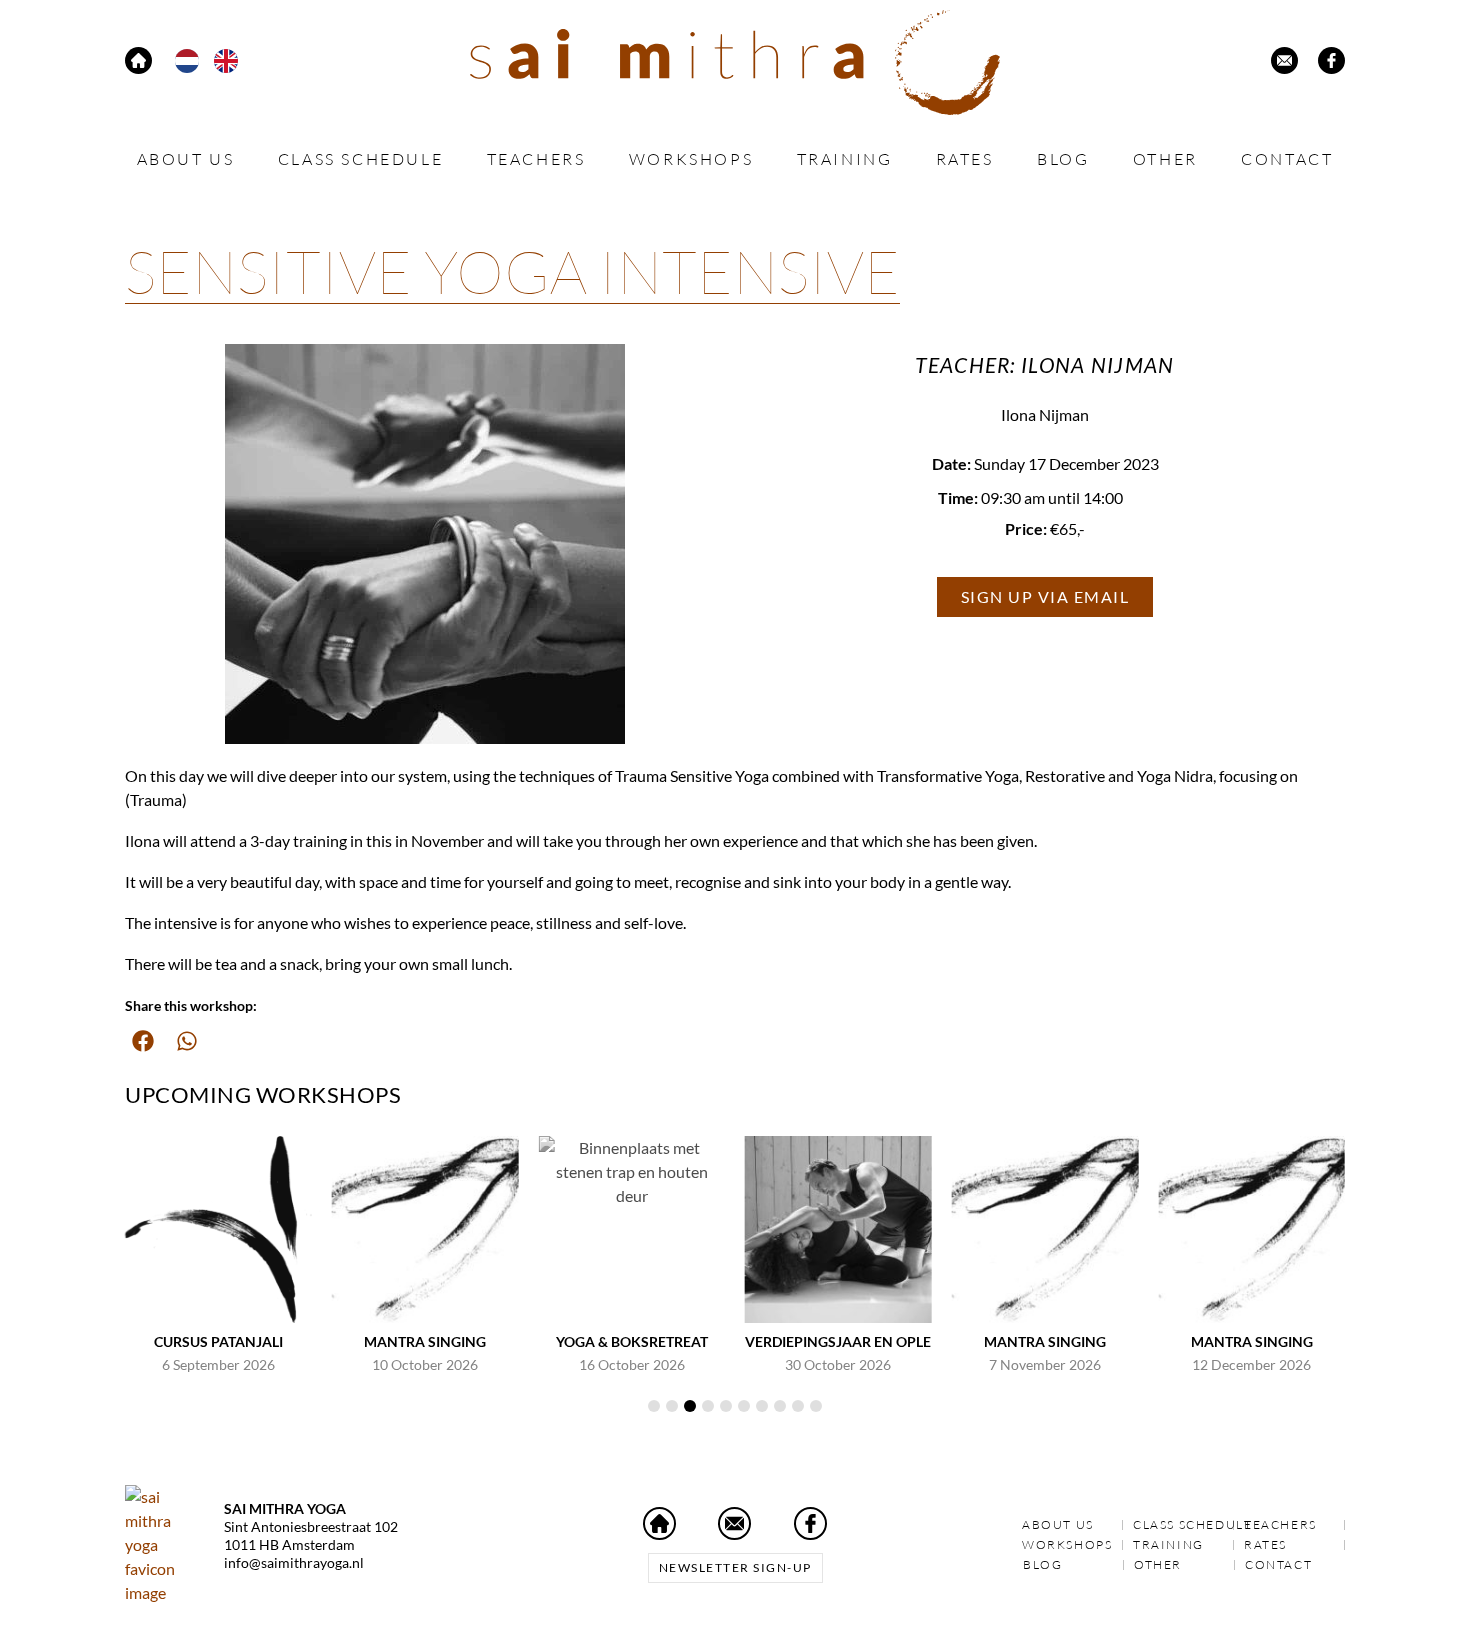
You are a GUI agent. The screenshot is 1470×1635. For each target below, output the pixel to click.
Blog (1063, 159)
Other (1165, 159)
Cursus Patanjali (218, 1341)
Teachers (536, 159)
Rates (965, 159)
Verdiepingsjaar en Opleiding (857, 1341)
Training (845, 159)
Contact (1287, 159)
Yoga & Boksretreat (632, 1341)
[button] (143, 1041)
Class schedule (360, 159)
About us (186, 159)
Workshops (691, 159)
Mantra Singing (425, 1341)
